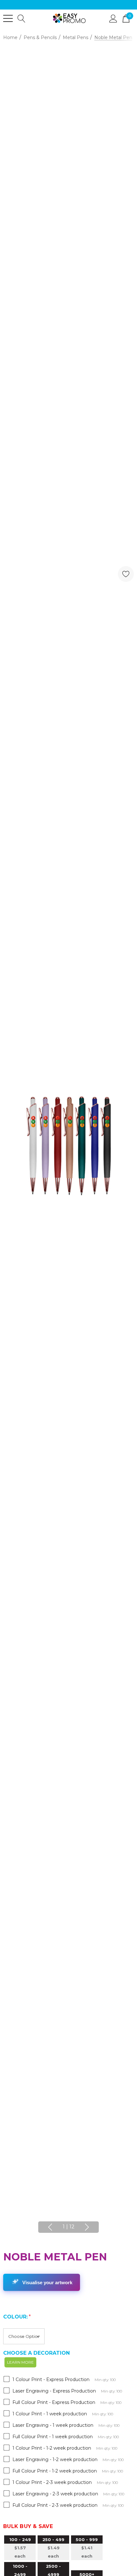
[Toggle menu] (8, 18)
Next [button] (87, 2227)
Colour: (17, 2317)
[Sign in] (113, 18)
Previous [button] (50, 2227)
